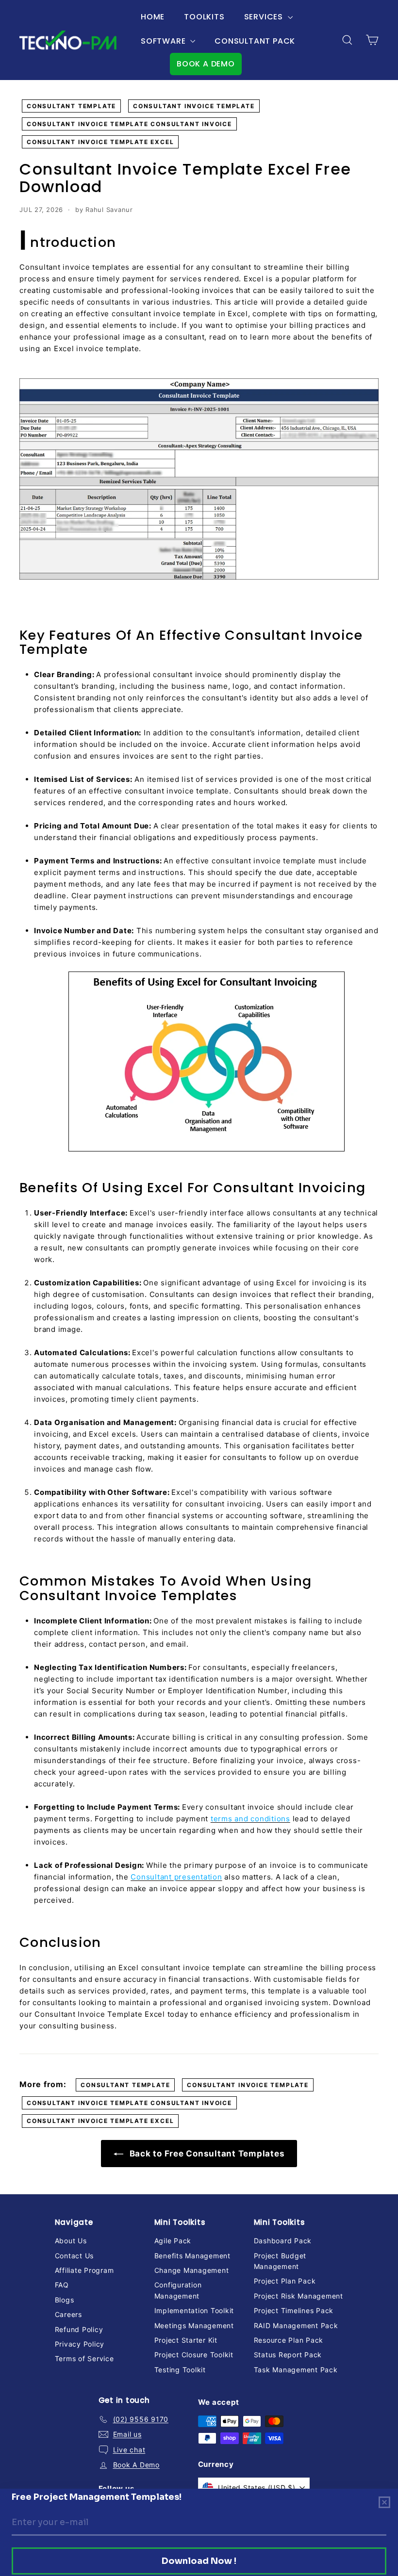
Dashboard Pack (283, 2241)
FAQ (62, 2285)
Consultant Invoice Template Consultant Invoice (129, 124)
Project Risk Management (298, 2296)
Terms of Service (84, 2358)
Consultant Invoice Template (194, 106)
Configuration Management (178, 2290)
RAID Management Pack (296, 2325)
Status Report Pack (288, 2355)
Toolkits (204, 17)
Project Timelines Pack (294, 2310)
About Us (71, 2241)
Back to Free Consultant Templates (206, 2154)
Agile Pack (173, 2241)
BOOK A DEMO (206, 64)
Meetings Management (194, 2325)
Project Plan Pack (285, 2281)
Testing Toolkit (180, 2370)
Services (265, 17)
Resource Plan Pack (289, 2340)
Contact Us (75, 2256)
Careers (68, 2314)
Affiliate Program (84, 2270)
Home (153, 17)
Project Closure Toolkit (194, 2355)
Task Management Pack (296, 2370)
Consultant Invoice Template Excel (100, 142)
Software (164, 41)
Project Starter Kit (186, 2340)
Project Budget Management (280, 2261)
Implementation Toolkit (194, 2310)
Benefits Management (192, 2256)
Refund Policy (79, 2329)
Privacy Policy (80, 2344)
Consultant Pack (255, 41)
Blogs (65, 2300)
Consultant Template (71, 106)
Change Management (192, 2270)
